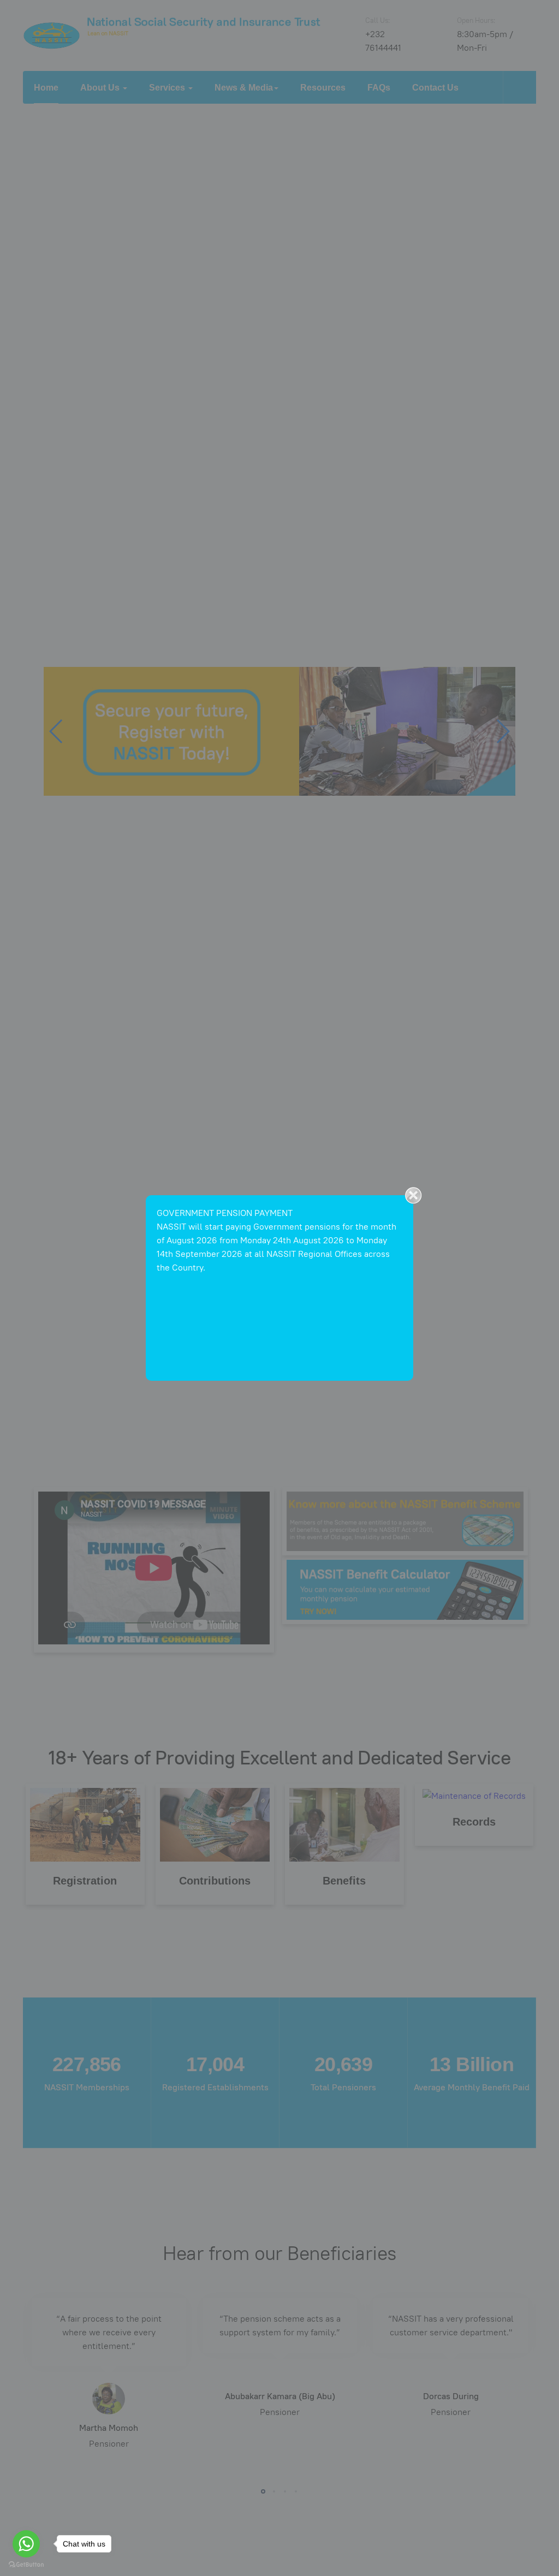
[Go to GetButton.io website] (26, 2565)
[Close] (413, 1195)
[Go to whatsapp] (26, 2544)
